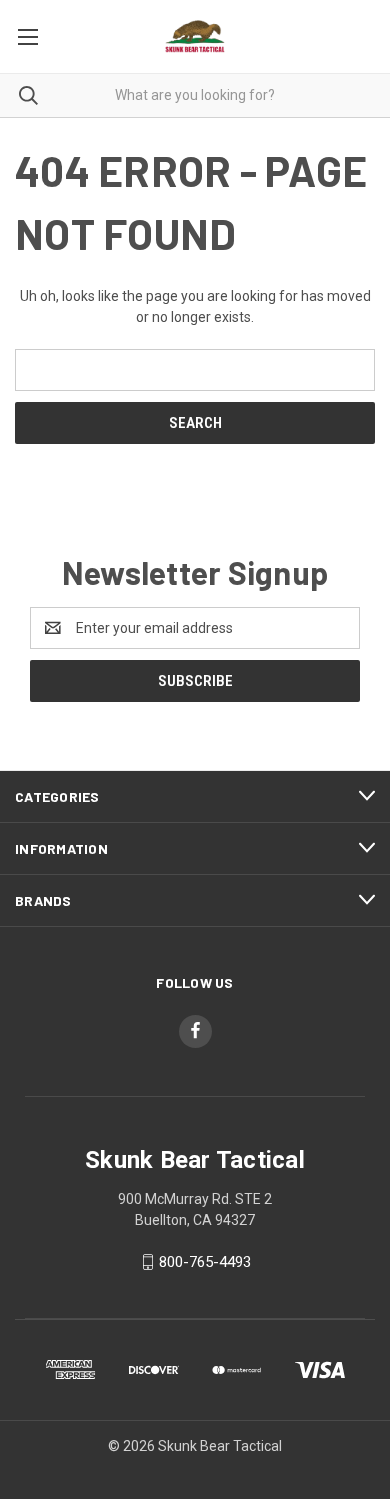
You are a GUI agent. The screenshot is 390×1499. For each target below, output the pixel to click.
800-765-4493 (205, 1262)
